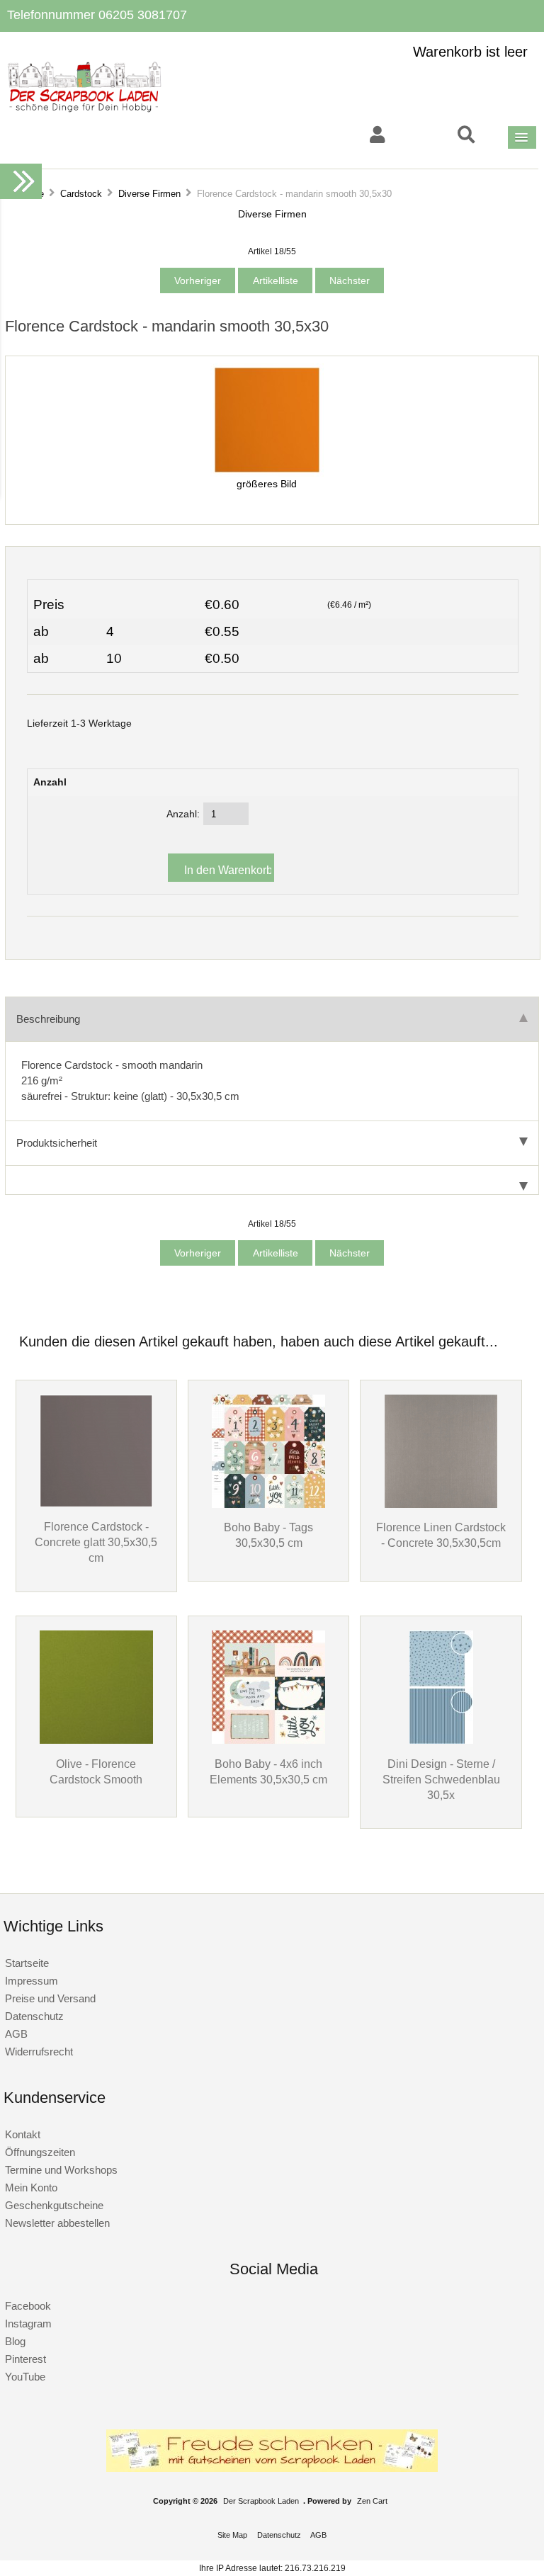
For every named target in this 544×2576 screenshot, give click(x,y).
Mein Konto (31, 2188)
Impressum (32, 1981)
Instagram (28, 2323)
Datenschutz (34, 2016)
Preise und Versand (50, 1998)
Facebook (28, 2306)
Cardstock (81, 194)
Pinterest (25, 2359)
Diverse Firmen (149, 194)
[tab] (272, 1180)
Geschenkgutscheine (54, 2205)
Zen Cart (372, 2501)
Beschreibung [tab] (48, 1019)
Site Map (232, 2535)
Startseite (27, 1963)
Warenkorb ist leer (470, 52)
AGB (16, 2034)
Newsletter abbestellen (57, 2223)
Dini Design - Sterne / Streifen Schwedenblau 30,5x (441, 1779)
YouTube (25, 2377)
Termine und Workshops (61, 2170)
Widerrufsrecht (39, 2052)
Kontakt (23, 2134)
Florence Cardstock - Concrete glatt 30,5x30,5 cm (96, 1542)
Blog (15, 2341)
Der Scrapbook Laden (261, 2501)
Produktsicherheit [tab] (57, 1143)
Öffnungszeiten (40, 2152)
